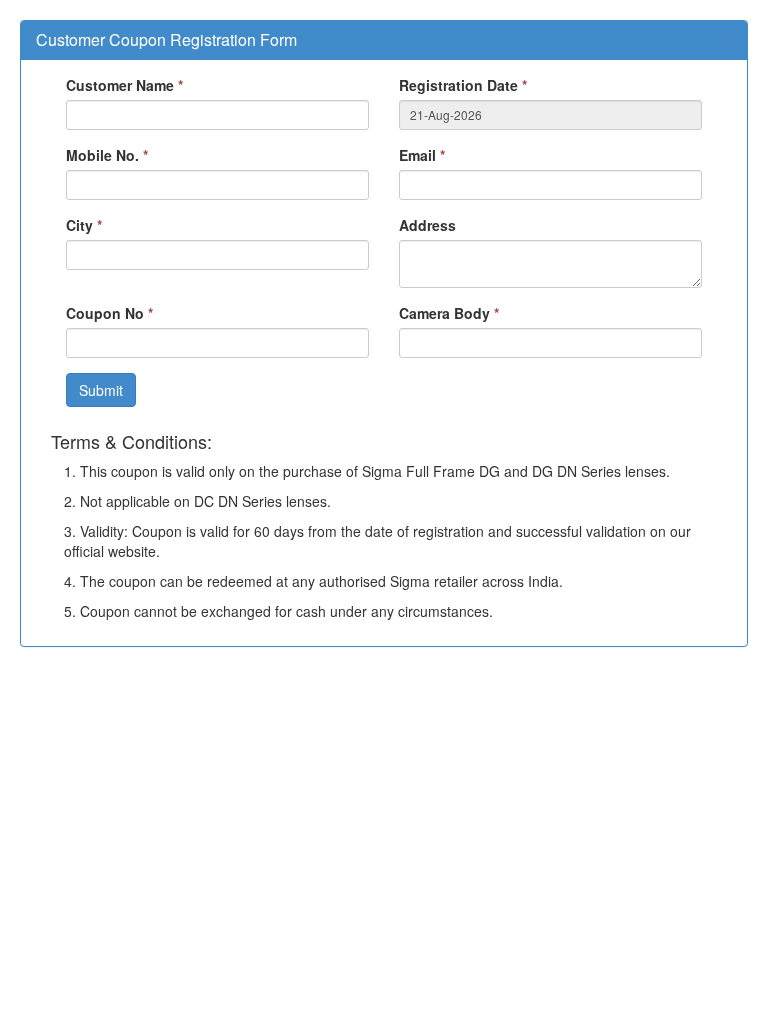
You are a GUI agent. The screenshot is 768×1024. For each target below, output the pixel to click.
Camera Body (449, 313)
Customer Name (124, 85)
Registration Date (463, 85)
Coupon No (109, 313)
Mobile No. (107, 155)
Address (427, 225)
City (84, 225)
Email (422, 155)
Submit (101, 390)
